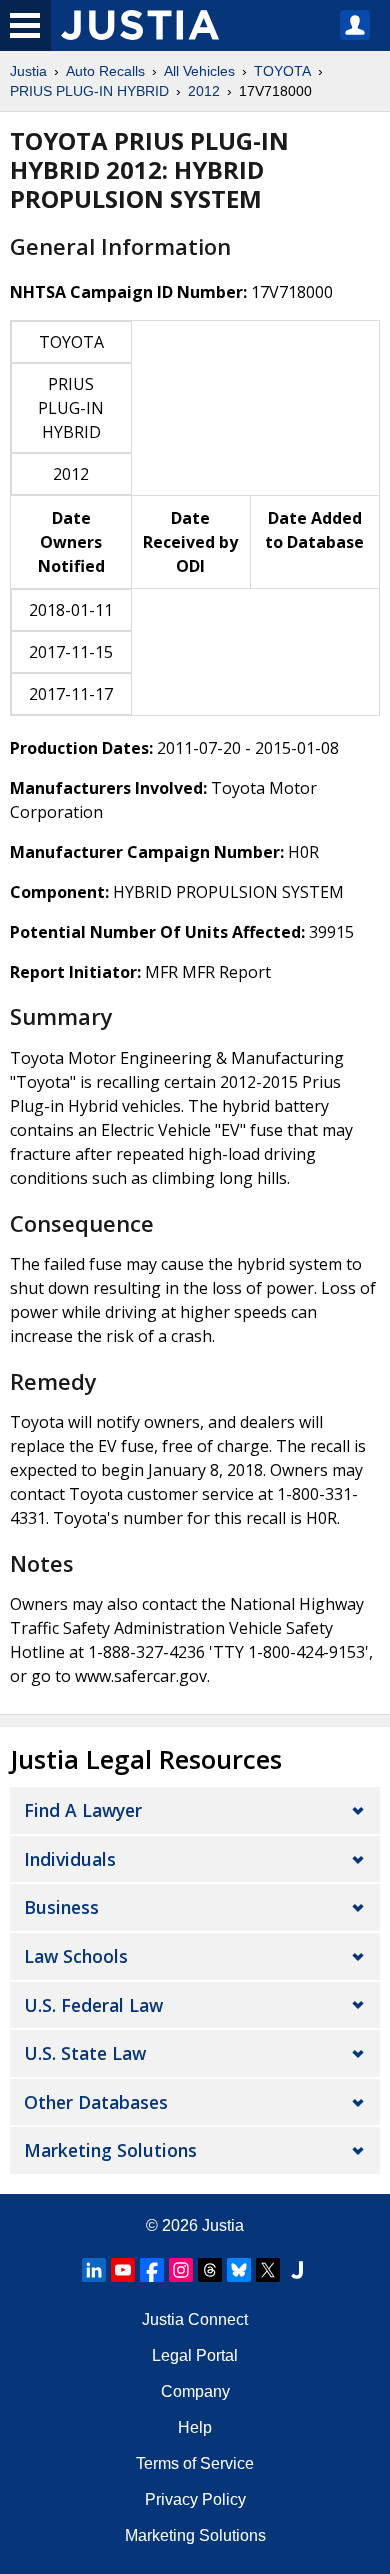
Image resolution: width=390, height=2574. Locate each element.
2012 (204, 91)
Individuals (70, 1859)
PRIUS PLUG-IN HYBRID (89, 91)
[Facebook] (152, 2270)
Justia (28, 71)
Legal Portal (195, 2355)
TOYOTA (282, 71)
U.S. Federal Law (93, 2005)
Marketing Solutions (110, 2150)
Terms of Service (195, 2463)
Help (195, 2427)
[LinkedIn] (94, 2270)
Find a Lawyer (83, 1810)
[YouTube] (123, 2270)
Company (195, 2391)
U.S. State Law (85, 2053)
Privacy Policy (195, 2499)
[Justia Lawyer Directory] (297, 2270)
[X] (268, 2270)
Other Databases (96, 2102)
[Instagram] (181, 2270)
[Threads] (210, 2270)
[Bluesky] (239, 2270)
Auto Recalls (105, 71)
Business (61, 1907)
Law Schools (76, 1956)
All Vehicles (199, 71)
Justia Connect (195, 2319)
